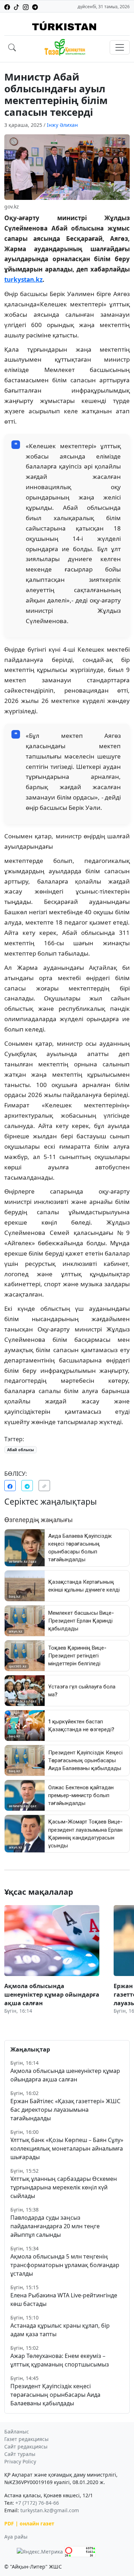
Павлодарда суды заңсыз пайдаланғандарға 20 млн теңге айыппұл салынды (55, 2226)
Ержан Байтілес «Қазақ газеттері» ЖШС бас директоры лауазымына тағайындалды (65, 2110)
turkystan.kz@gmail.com (50, 2510)
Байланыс (17, 2432)
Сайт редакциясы (26, 2446)
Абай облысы (21, 1450)
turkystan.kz (23, 280)
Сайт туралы (20, 2454)
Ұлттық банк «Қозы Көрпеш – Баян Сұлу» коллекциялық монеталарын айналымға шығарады (67, 2148)
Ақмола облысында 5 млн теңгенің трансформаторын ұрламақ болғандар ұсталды (65, 2265)
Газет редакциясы (26, 2439)
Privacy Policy (20, 2461)
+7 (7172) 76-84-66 (37, 2503)
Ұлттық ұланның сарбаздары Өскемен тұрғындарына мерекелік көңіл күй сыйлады (64, 2187)
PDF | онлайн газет (29, 2523)
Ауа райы (16, 2537)
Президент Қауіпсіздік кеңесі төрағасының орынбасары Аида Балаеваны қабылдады (55, 2395)
